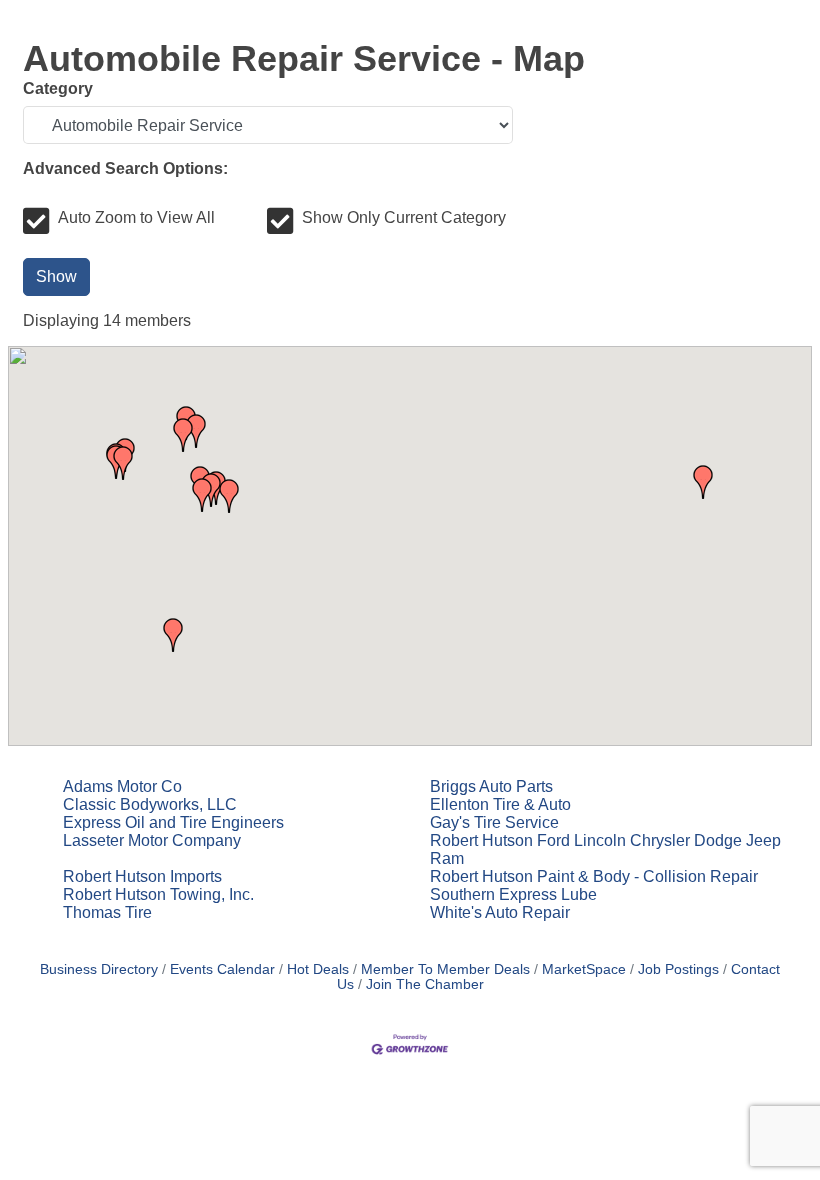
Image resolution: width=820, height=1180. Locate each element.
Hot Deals (318, 969)
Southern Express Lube (513, 894)
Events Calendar (222, 969)
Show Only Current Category (404, 217)
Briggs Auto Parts (491, 786)
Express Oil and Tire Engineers (173, 822)
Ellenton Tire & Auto (500, 804)
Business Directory (99, 969)
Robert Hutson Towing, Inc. (158, 894)
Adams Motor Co (122, 786)
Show (56, 276)
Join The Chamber (425, 984)
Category (58, 88)
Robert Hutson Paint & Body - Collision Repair (594, 876)
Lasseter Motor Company (152, 840)
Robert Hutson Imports (142, 876)
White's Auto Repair (500, 912)
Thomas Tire (107, 912)
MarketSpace (584, 969)
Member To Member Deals (445, 969)
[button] (703, 482)
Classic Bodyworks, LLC (150, 804)
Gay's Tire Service (494, 822)
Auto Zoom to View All (136, 217)
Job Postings (678, 969)
